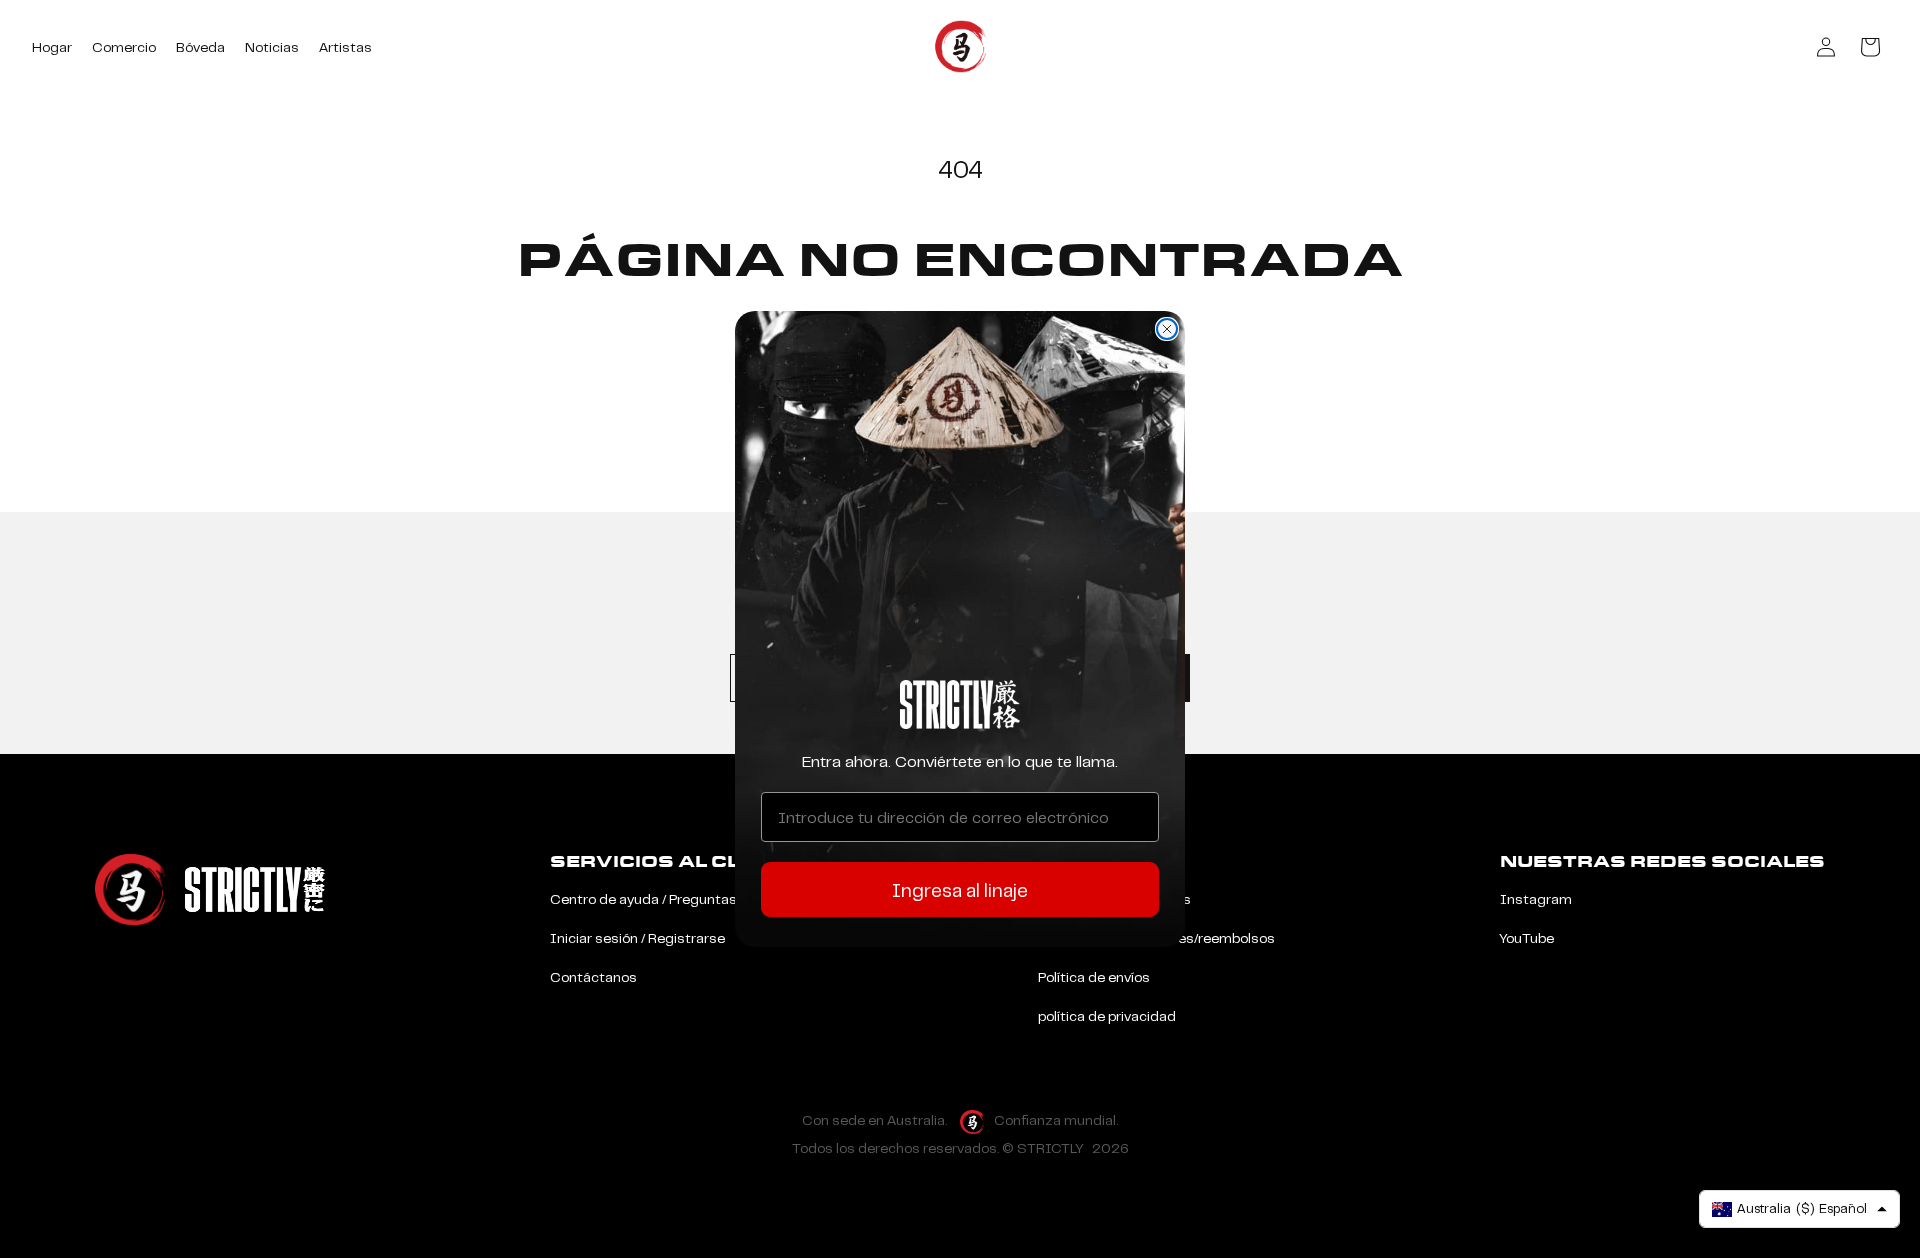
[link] (960, 704)
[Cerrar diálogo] (1167, 329)
